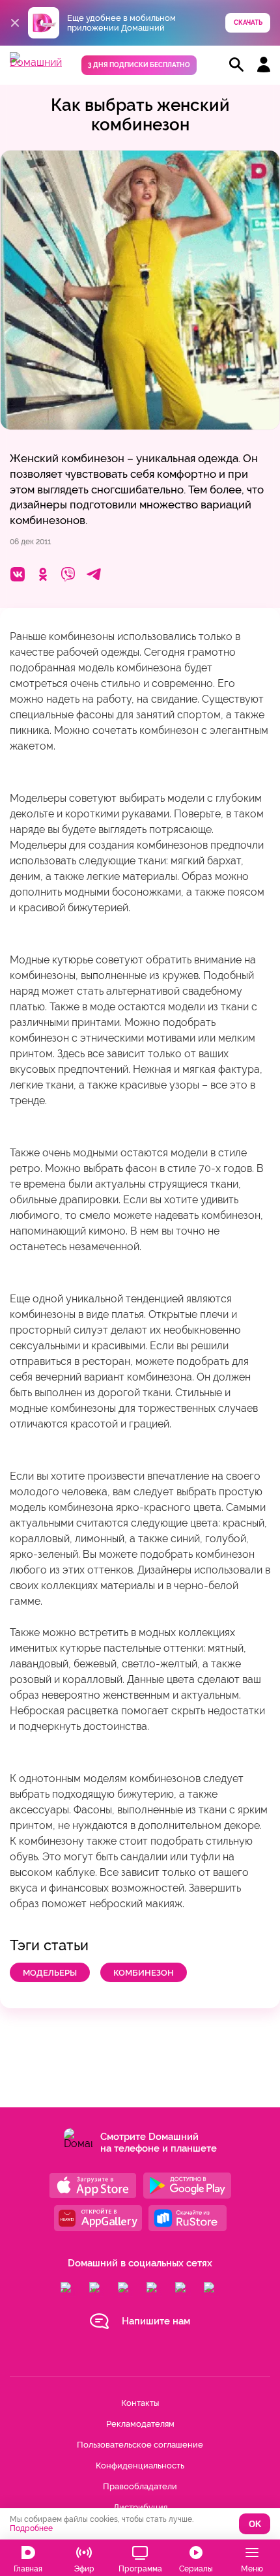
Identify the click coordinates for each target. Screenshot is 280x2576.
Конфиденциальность (140, 2466)
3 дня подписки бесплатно (139, 65)
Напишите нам (156, 2321)
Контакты (140, 2403)
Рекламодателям (140, 2424)
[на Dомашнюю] (36, 62)
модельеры (50, 1973)
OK (255, 2524)
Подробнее (31, 2528)
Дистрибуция (140, 2507)
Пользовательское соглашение (140, 2445)
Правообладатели (140, 2486)
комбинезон (144, 1973)
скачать (248, 22)
